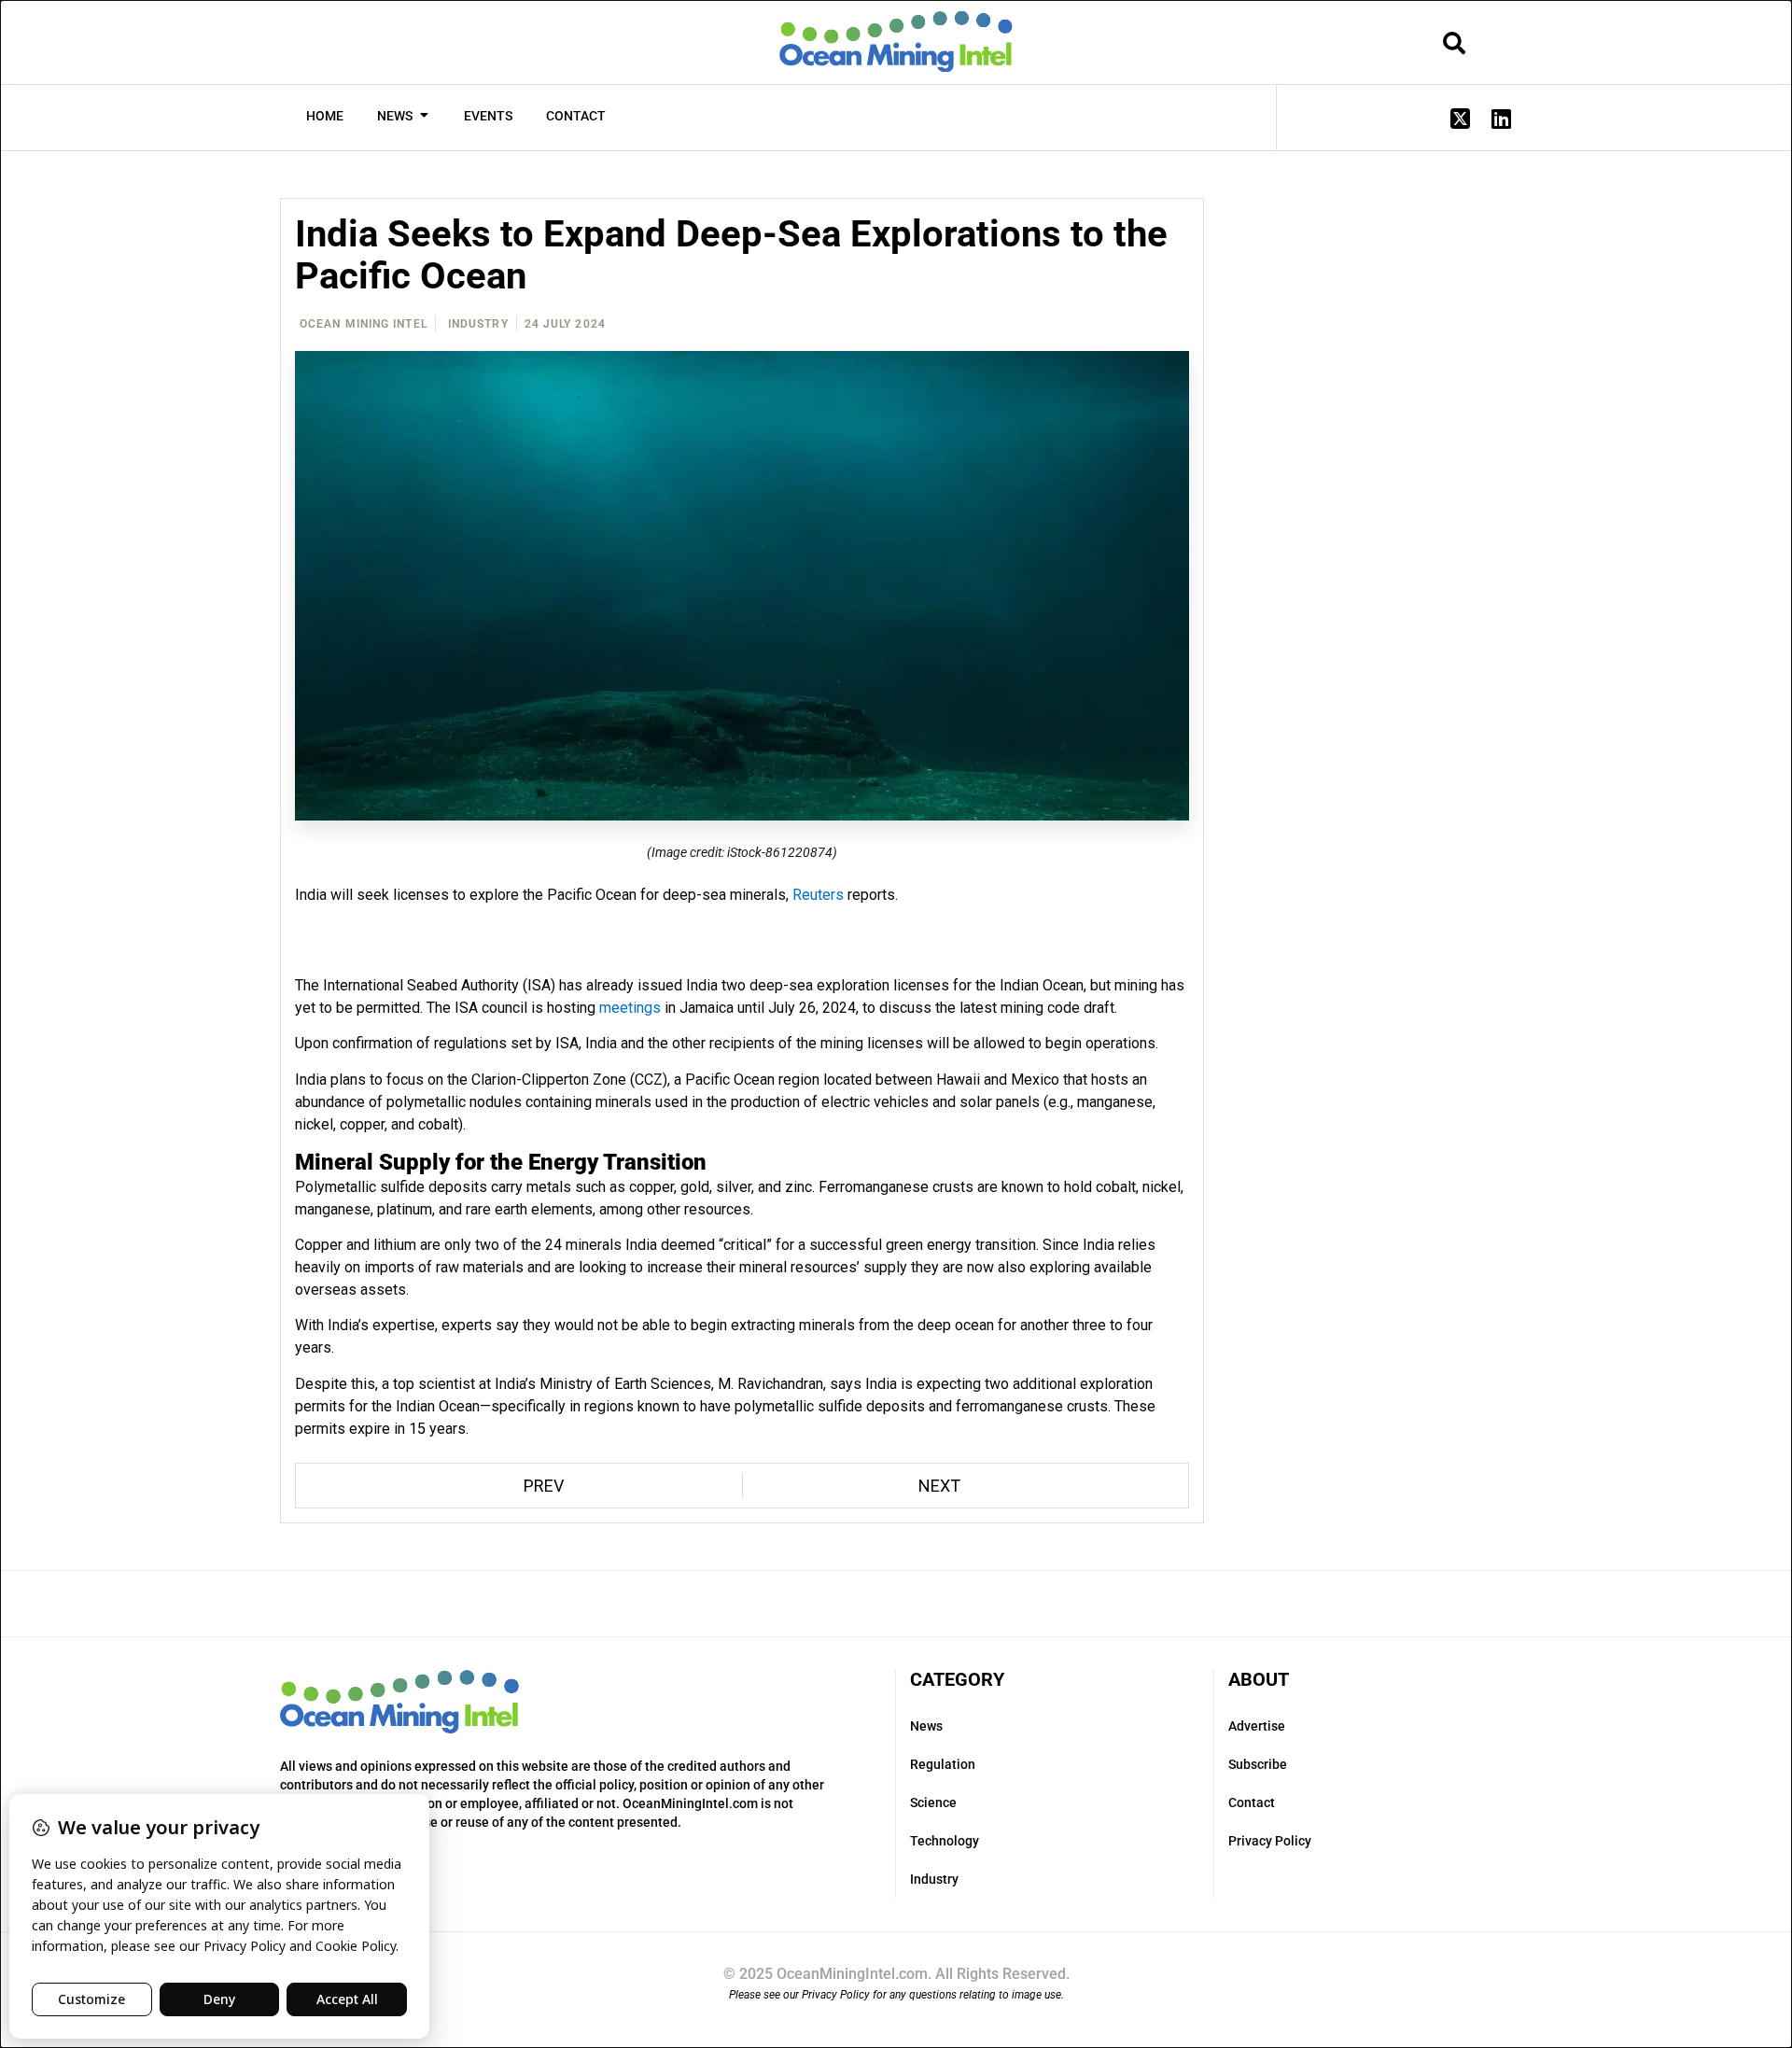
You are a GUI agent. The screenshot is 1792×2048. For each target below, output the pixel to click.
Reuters (818, 895)
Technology (945, 1841)
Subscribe (1258, 1764)
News (926, 1726)
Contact (1252, 1803)
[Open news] (424, 116)
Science (933, 1803)
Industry (478, 324)
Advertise (1257, 1726)
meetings (630, 1008)
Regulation (943, 1764)
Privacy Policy (1270, 1841)
